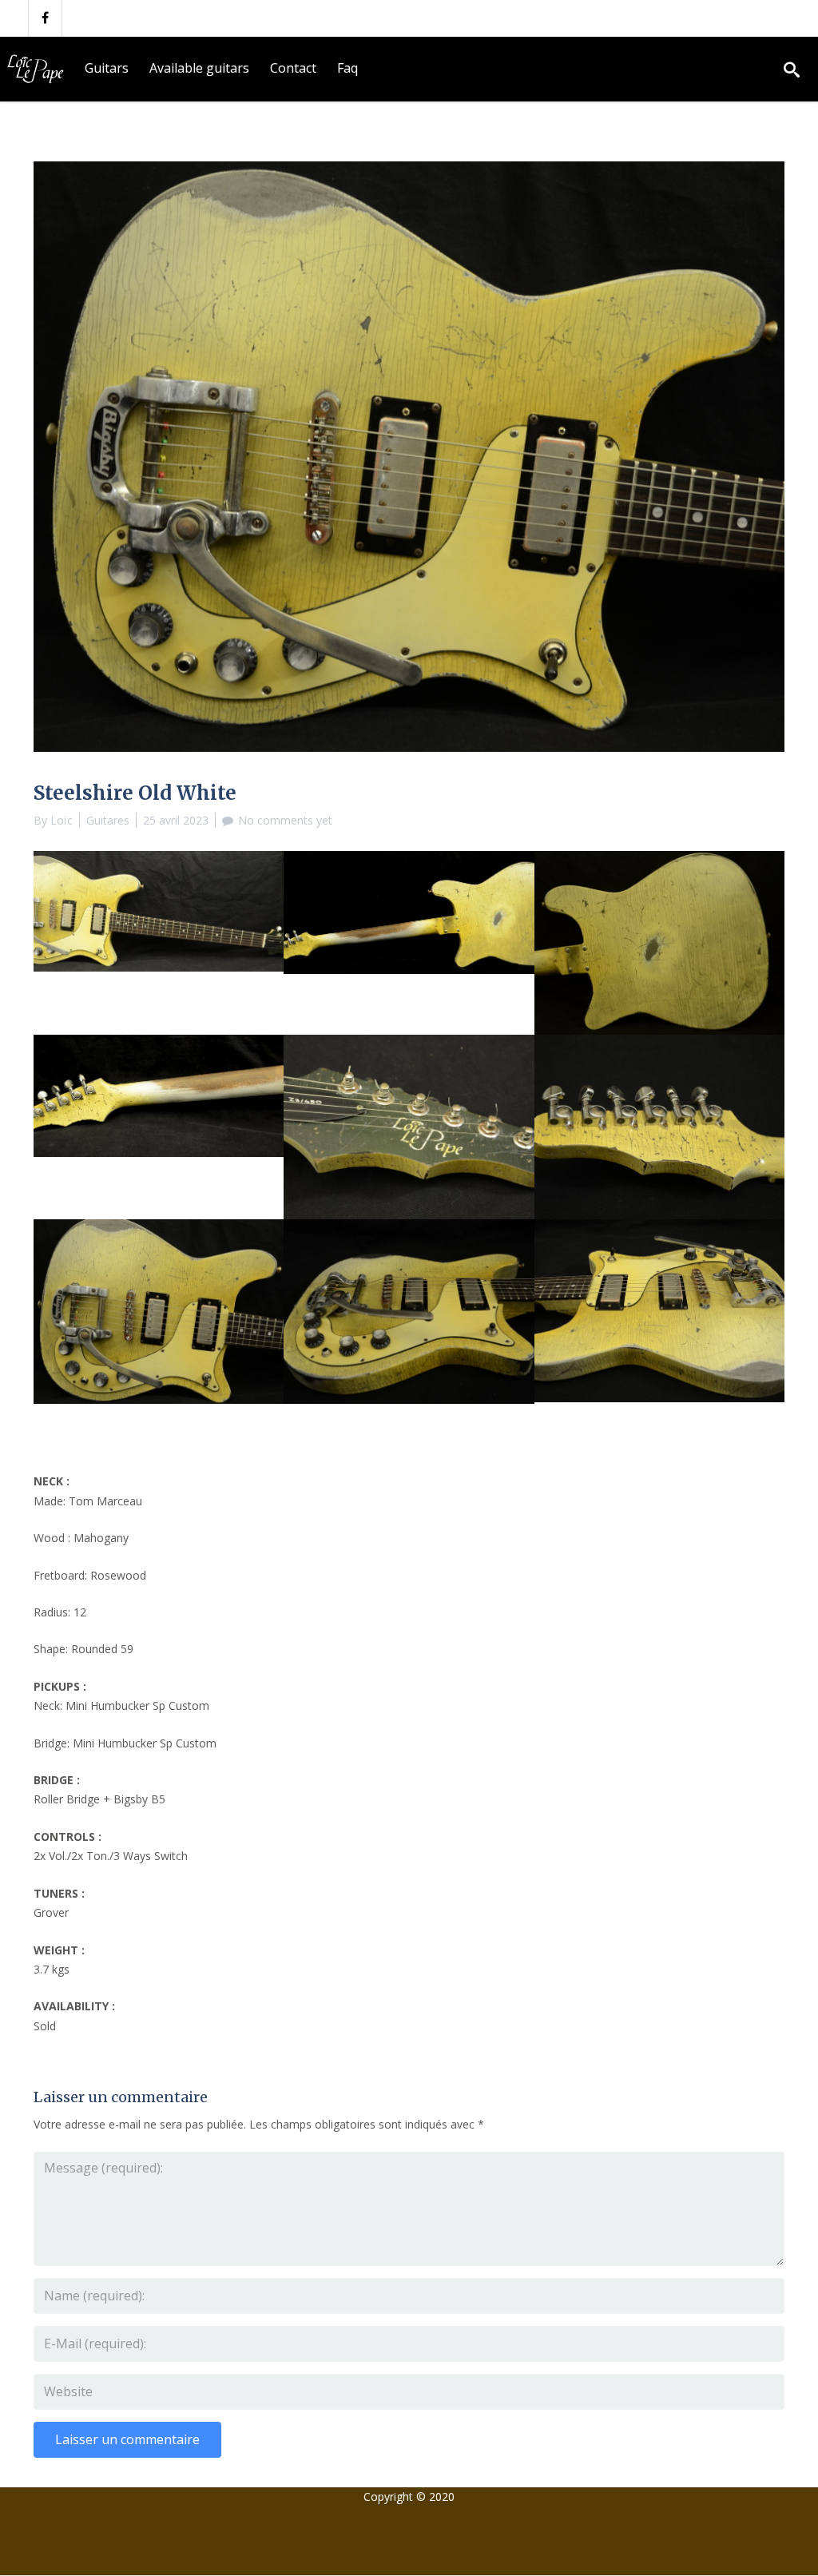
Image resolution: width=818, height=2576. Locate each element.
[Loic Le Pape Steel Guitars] (37, 69)
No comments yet (285, 820)
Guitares (108, 820)
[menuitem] (107, 69)
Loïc (62, 820)
